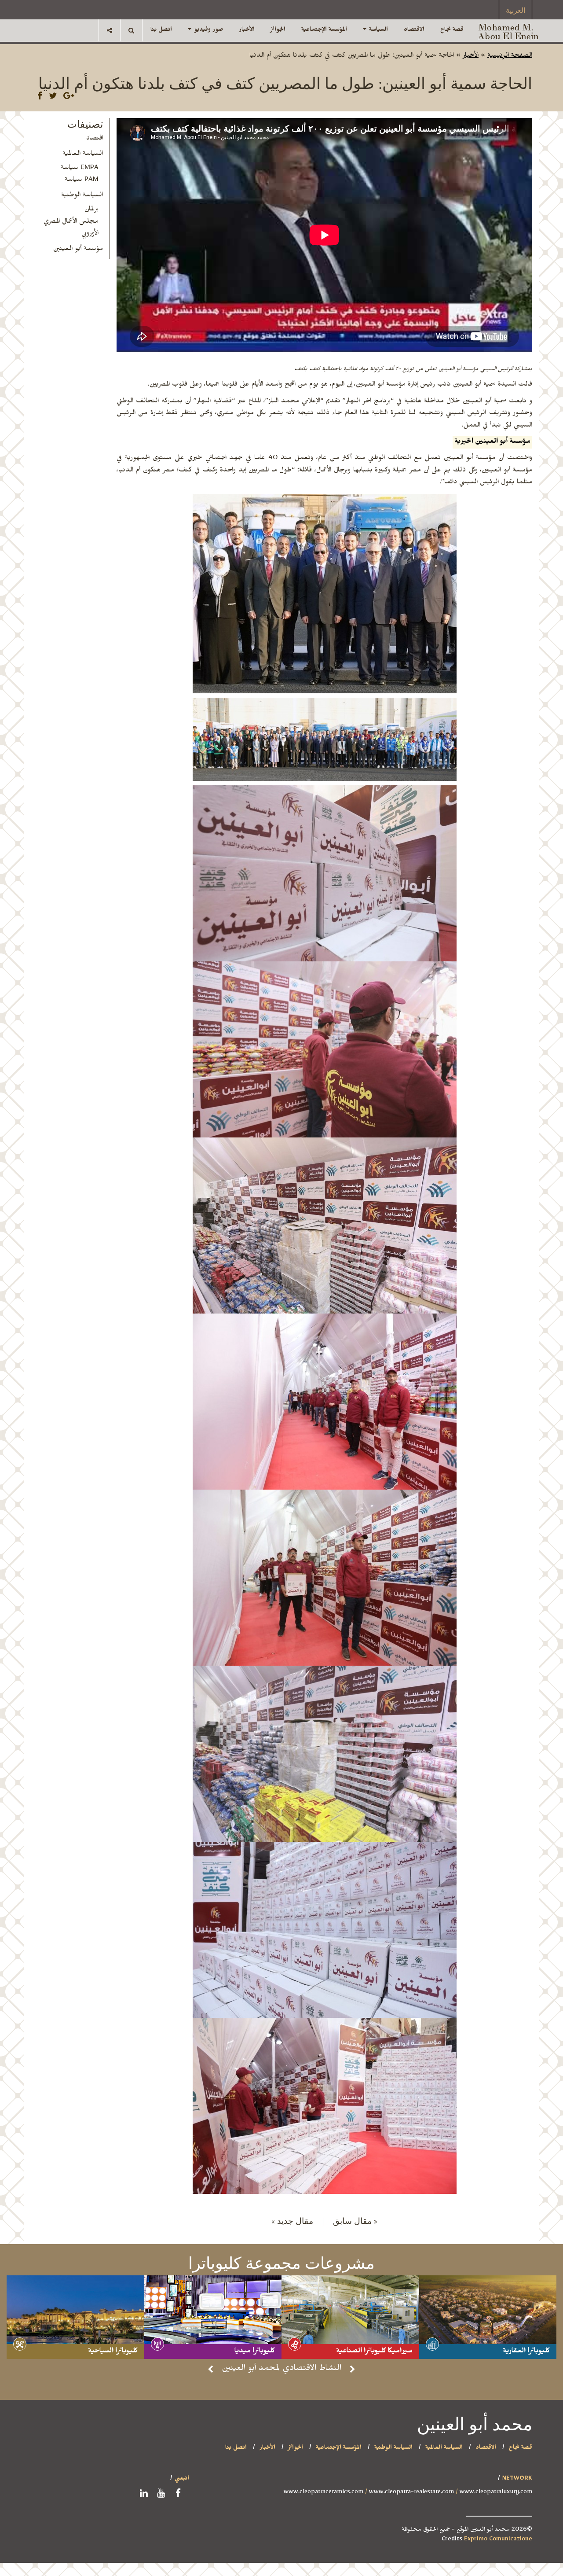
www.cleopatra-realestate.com (411, 2493)
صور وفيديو (208, 30)
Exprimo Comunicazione (498, 2540)
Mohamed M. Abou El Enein (508, 31)
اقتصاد (95, 139)
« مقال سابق (355, 2220)
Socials (110, 30)
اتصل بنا (161, 30)
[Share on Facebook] (40, 98)
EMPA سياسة (80, 169)
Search (131, 30)
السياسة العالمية (83, 155)
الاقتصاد (414, 30)
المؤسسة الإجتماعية (324, 30)
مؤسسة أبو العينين (78, 250)
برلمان (91, 210)
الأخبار (247, 30)
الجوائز (278, 30)
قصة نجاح (452, 30)
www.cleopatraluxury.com (496, 2493)
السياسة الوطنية (82, 196)
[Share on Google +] (69, 98)
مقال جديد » (298, 2220)
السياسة (378, 30)
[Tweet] (53, 98)
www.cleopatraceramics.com (324, 2493)
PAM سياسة (82, 180)
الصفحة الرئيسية (510, 56)
